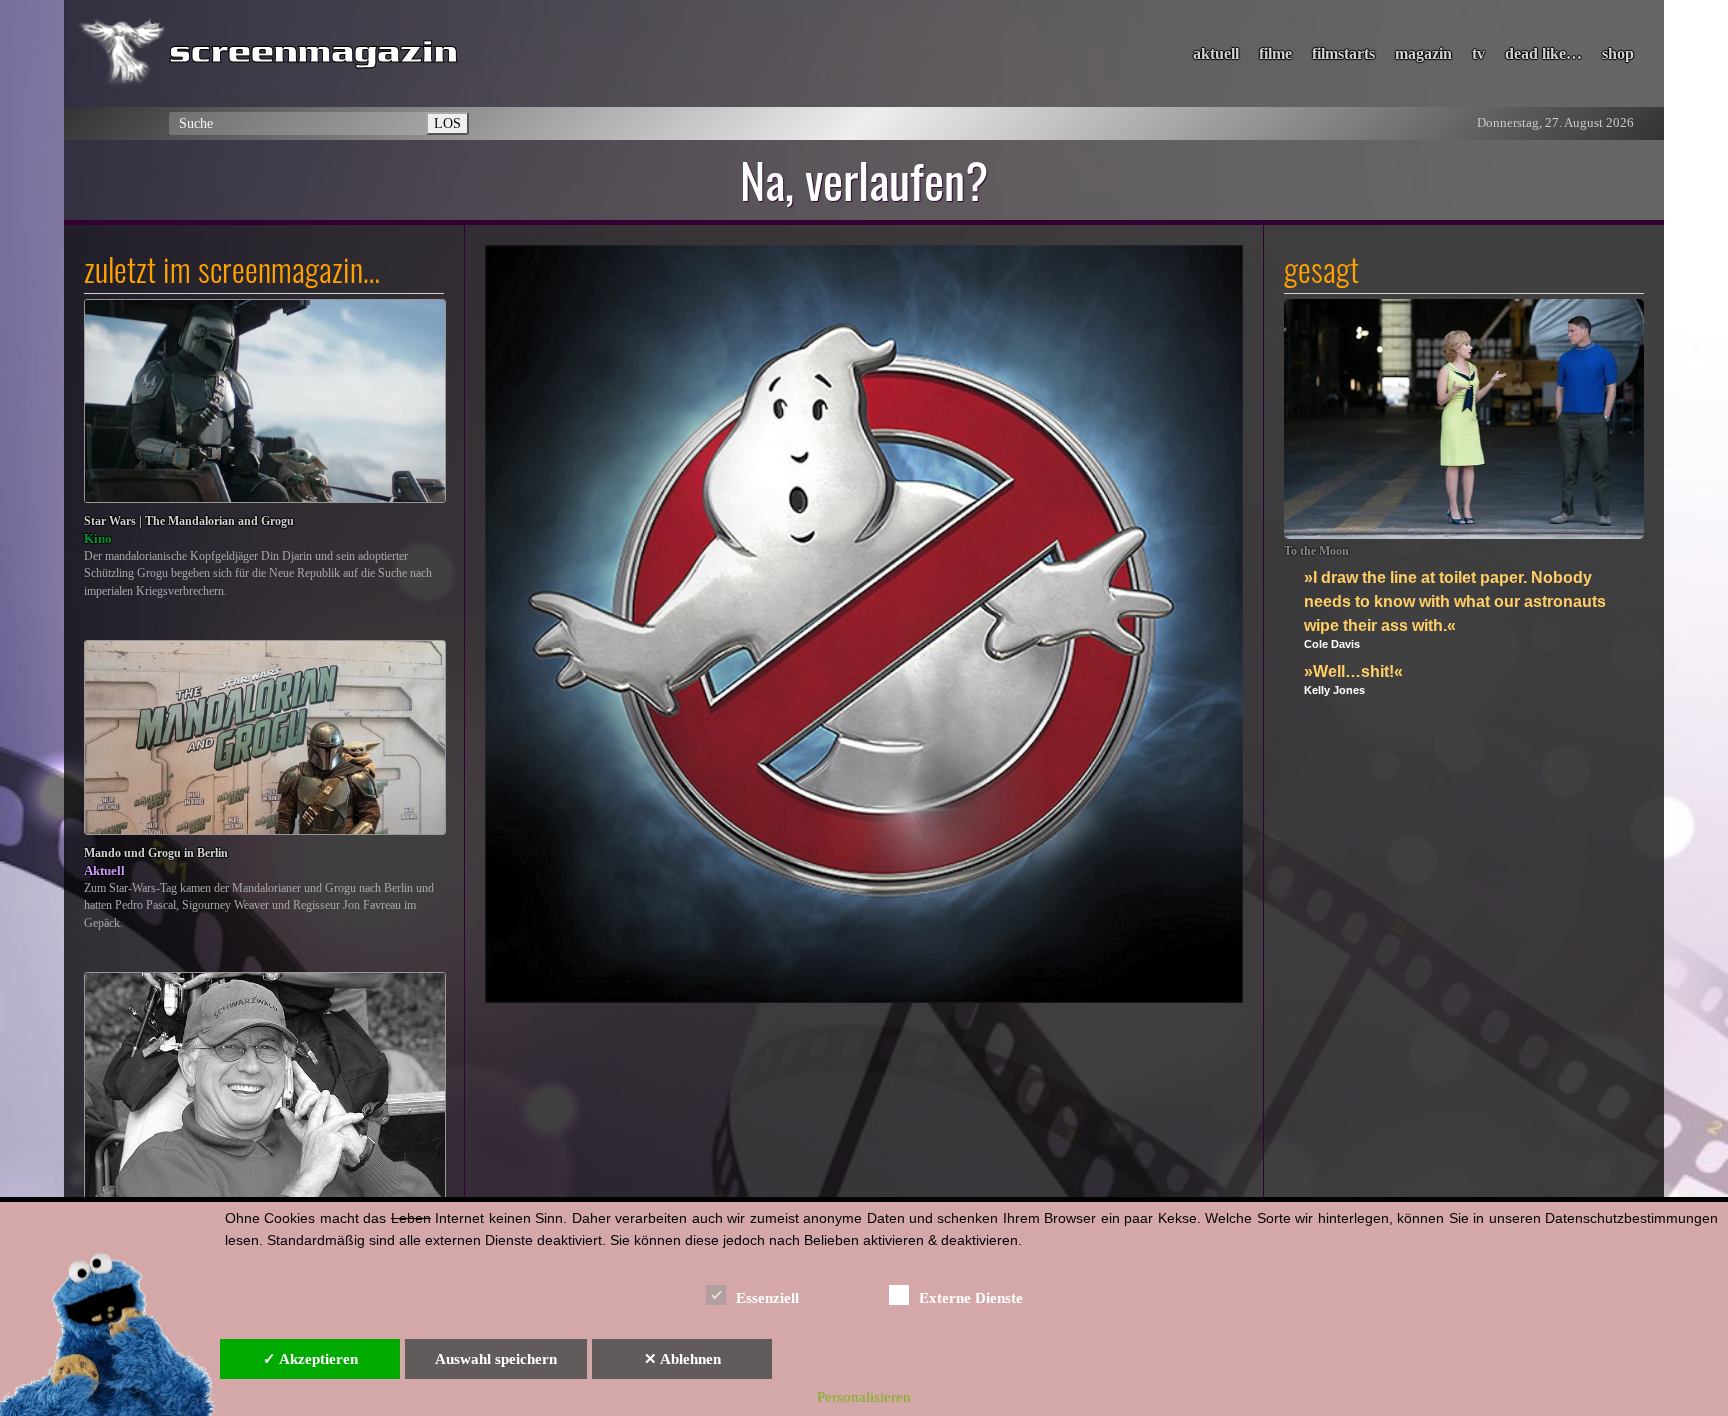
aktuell (1216, 53)
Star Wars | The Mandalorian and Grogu (189, 521)
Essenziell (767, 1298)
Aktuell (104, 870)
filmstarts (1343, 53)
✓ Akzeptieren (310, 1359)
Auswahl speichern (496, 1359)
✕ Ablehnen (682, 1359)
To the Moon (1316, 551)
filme (1275, 53)
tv (1478, 53)
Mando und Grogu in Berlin (156, 853)
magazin (1423, 53)
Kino (98, 538)
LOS (447, 123)
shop (1618, 53)
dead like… (1543, 53)
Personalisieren (864, 1397)
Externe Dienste (971, 1298)
